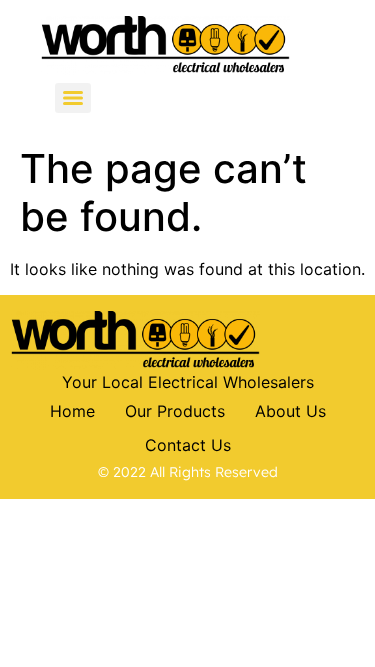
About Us (290, 411)
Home (72, 411)
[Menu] (73, 98)
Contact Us (188, 445)
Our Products (175, 411)
